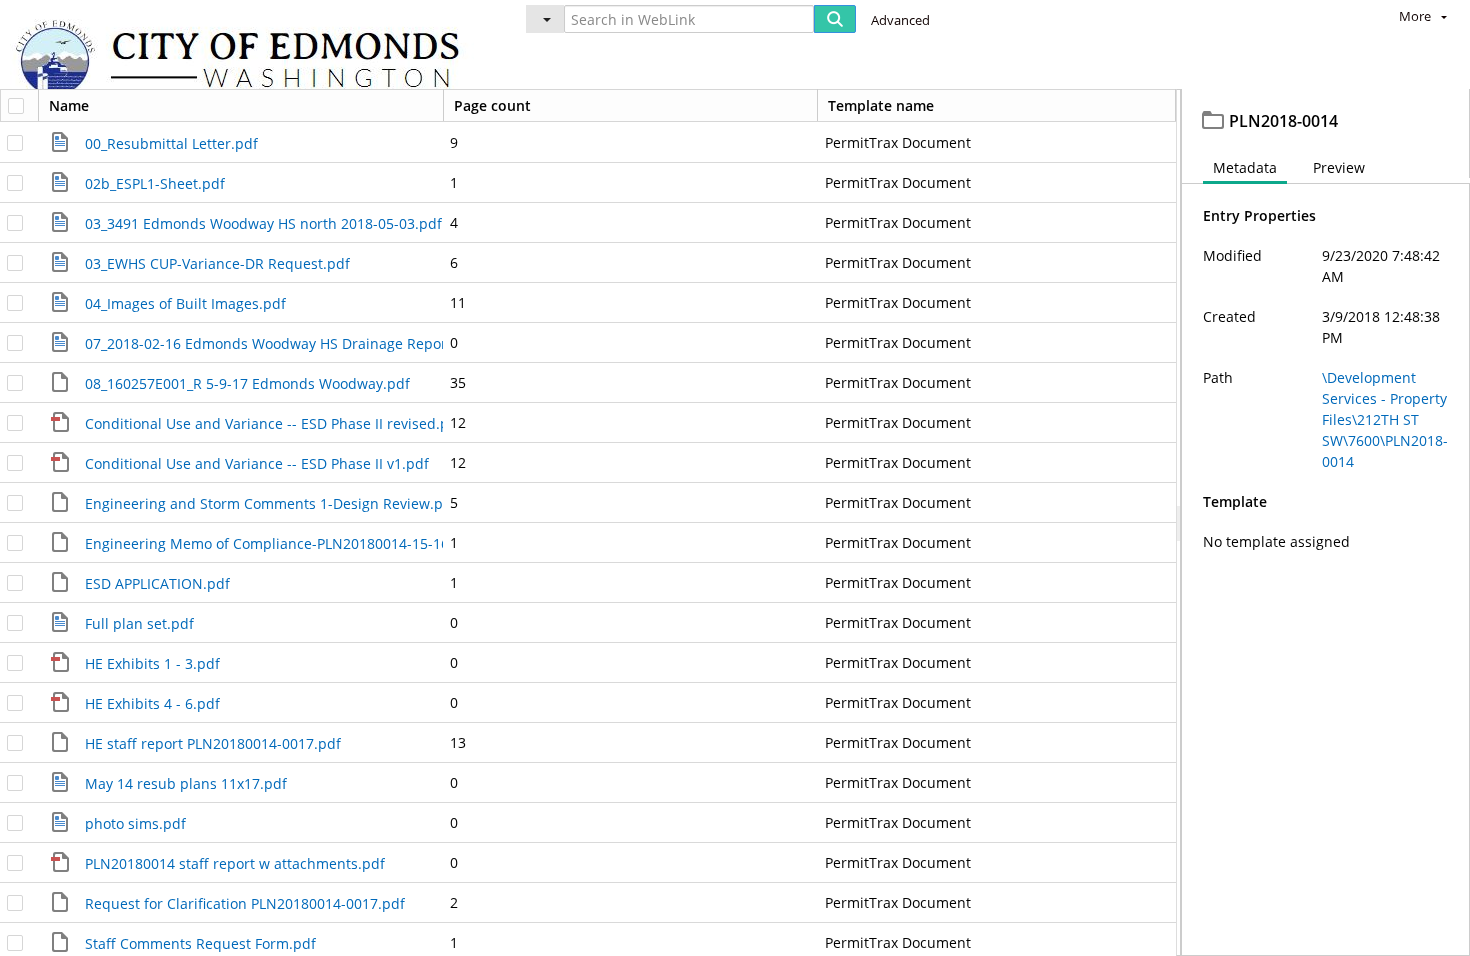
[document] (1326, 522)
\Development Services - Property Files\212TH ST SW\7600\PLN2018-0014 (1385, 419)
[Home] (247, 60)
